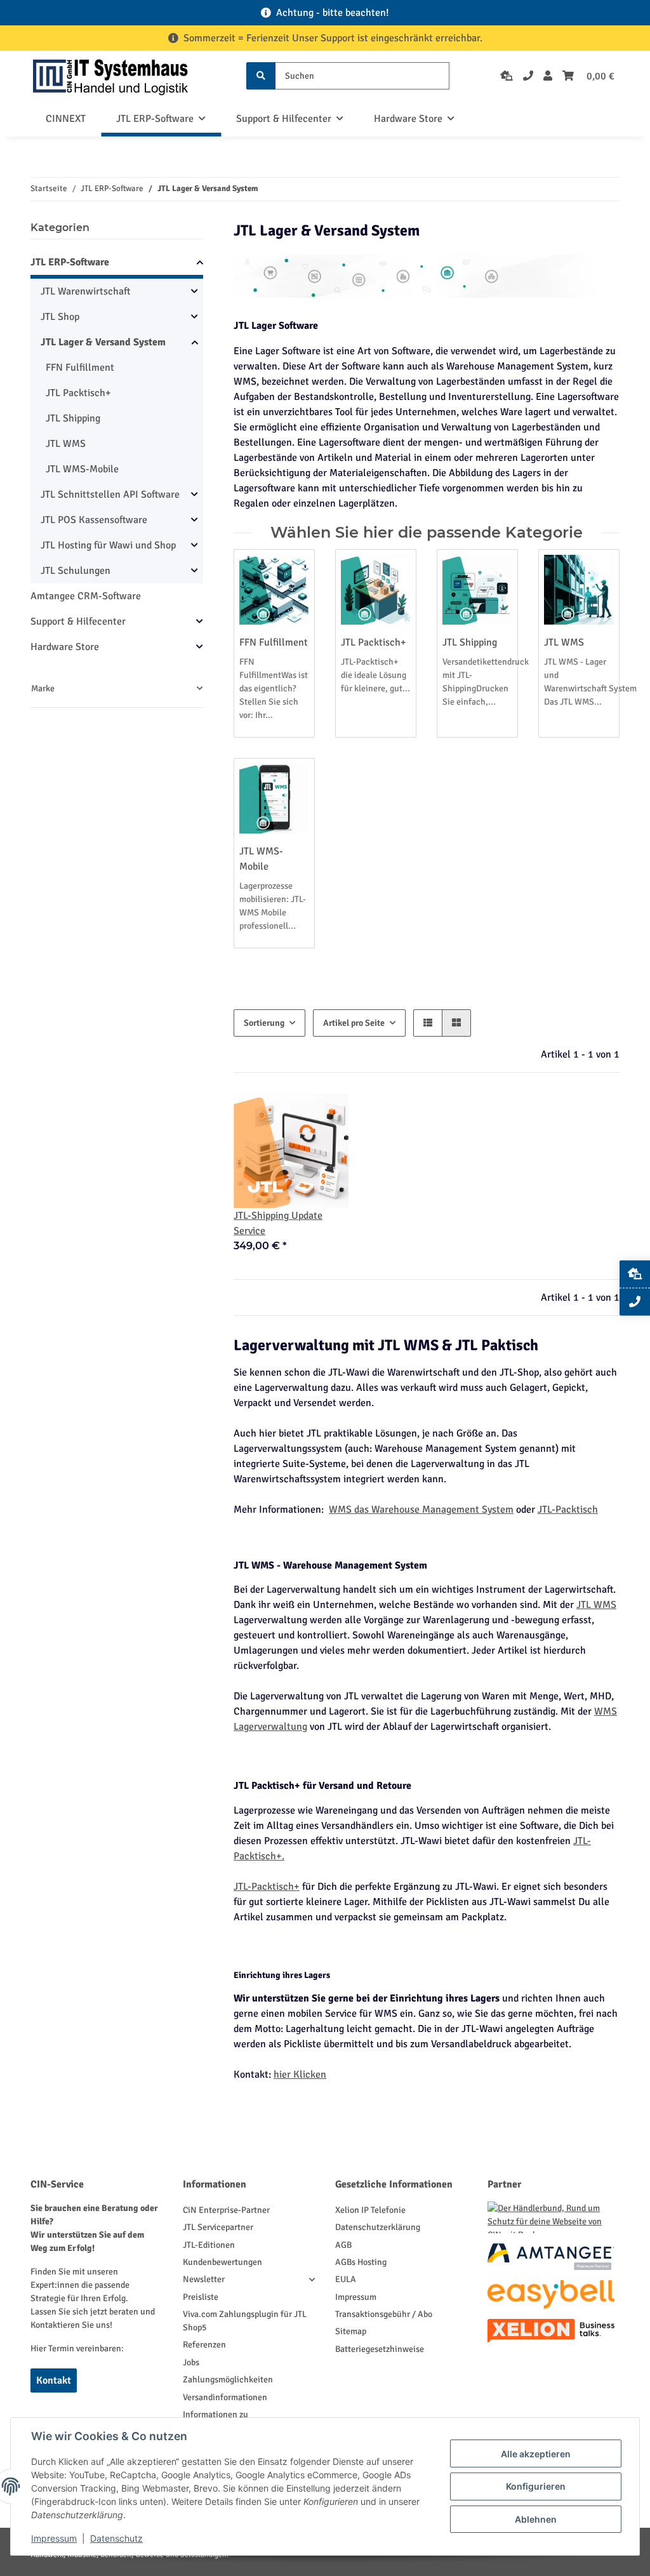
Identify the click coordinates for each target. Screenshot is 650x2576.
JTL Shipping (470, 642)
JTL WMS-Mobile (82, 469)
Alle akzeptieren (536, 2454)
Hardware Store (65, 647)
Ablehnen (536, 2519)
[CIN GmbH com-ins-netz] (110, 76)
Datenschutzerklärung (378, 2227)
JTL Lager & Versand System (103, 342)
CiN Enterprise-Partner (226, 2210)
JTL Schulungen (76, 571)
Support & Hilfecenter (78, 621)
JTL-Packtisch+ (267, 1887)
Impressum (356, 2297)
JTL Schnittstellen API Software (110, 495)
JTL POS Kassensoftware (94, 520)
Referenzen (204, 2345)
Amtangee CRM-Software (86, 596)
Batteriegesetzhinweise (380, 2349)
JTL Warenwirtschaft (85, 291)
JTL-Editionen (209, 2245)
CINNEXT (66, 119)
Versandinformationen (225, 2397)
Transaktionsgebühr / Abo (384, 2314)
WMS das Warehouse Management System (421, 1510)
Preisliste (201, 2297)
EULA (346, 2279)
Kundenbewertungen (222, 2262)
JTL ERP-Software (70, 262)
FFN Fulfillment (274, 642)
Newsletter (204, 2279)
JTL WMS (564, 642)
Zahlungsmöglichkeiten (228, 2380)
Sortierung (264, 1023)
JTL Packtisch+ (374, 642)
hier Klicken (300, 2075)
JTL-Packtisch (568, 1510)
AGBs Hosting (361, 2262)
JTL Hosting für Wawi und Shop (108, 545)
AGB (343, 2245)
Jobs (191, 2362)
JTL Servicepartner (218, 2227)
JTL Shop (60, 317)
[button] (548, 76)
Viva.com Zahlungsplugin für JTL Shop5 (245, 2321)
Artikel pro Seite (354, 1023)
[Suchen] (261, 76)
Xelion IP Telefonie (370, 2210)
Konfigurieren (536, 2486)
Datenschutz (116, 2538)
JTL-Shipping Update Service (278, 1223)
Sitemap (351, 2331)
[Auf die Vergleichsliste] (327, 1115)
